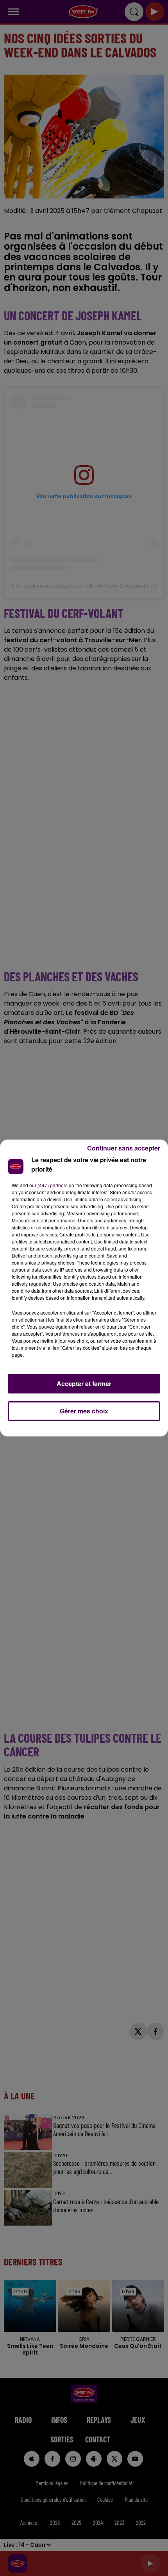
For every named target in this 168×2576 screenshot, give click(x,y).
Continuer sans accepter (124, 1148)
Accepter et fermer (84, 1384)
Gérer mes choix (84, 1411)
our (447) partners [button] (48, 1185)
